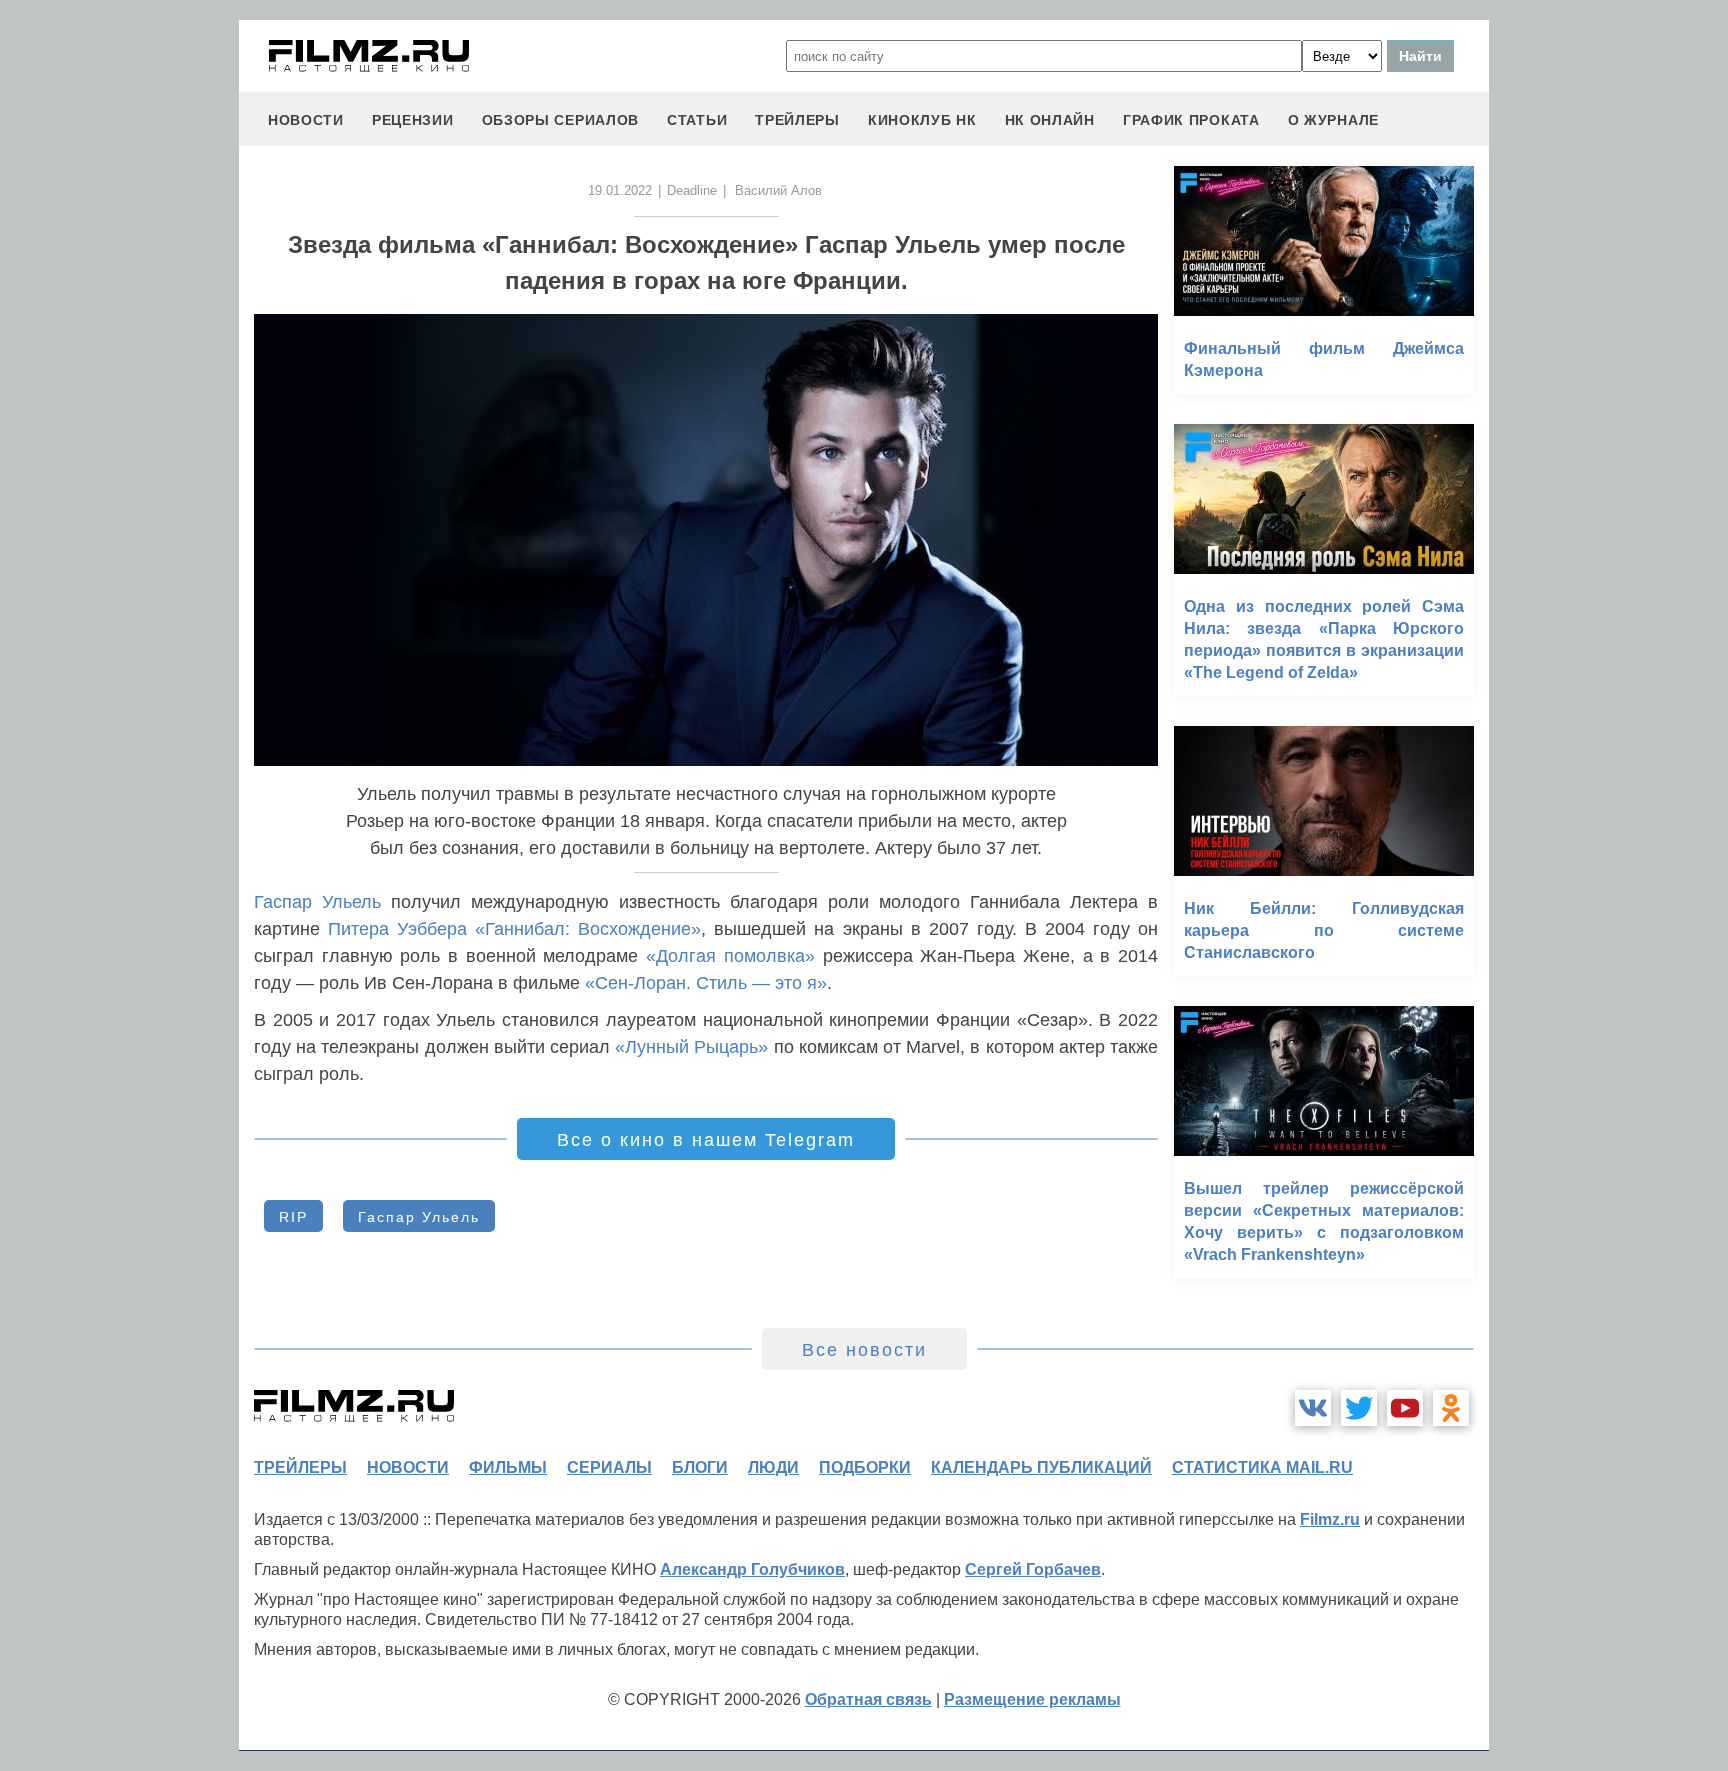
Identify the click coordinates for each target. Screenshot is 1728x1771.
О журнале (1333, 120)
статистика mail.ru (1262, 1467)
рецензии (413, 120)
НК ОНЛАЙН (1050, 120)
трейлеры (797, 120)
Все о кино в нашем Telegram (706, 1140)
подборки (865, 1467)
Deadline (692, 190)
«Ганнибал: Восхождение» (588, 929)
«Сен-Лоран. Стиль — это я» (706, 983)
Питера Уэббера (397, 929)
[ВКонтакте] (1313, 1408)
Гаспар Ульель (317, 902)
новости (306, 120)
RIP (293, 1217)
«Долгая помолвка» (730, 956)
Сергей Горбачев (1033, 1569)
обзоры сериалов (561, 120)
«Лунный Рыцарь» (691, 1047)
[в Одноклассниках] (1451, 1408)
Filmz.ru (1330, 1519)
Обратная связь (868, 1699)
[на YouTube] (1405, 1408)
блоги (700, 1467)
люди (773, 1467)
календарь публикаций (1041, 1467)
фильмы (508, 1467)
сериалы (609, 1467)
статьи (697, 120)
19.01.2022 (620, 190)
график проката (1191, 120)
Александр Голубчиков (752, 1569)
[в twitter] (1359, 1408)
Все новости (864, 1350)
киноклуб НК (922, 120)
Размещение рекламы (1032, 1699)
